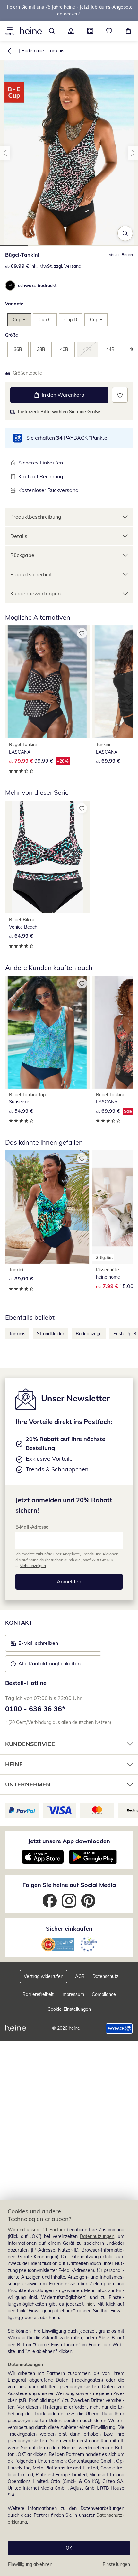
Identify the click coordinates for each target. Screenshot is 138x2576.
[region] (69, 2388)
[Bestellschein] (90, 31)
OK (69, 2548)
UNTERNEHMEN (28, 1784)
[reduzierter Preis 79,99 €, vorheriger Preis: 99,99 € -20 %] (47, 682)
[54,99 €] (47, 1032)
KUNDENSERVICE (30, 1744)
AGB (80, 1976)
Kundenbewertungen (35, 593)
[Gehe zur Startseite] (31, 31)
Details (19, 536)
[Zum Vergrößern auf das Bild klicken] (125, 233)
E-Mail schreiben (34, 1645)
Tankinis (56, 51)
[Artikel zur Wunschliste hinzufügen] (120, 395)
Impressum (73, 1994)
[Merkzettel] (109, 31)
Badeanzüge (89, 1334)
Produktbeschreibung (36, 517)
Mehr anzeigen (33, 1565)
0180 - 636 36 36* (35, 1709)
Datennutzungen (97, 2236)
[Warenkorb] (128, 31)
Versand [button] (73, 266)
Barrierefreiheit (38, 1994)
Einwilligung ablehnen (30, 2564)
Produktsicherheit (31, 574)
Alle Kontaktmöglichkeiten (49, 1663)
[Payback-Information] (119, 2028)
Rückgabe (22, 555)
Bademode (33, 51)
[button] (10, 31)
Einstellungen (116, 2564)
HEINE (14, 1764)
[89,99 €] (47, 1207)
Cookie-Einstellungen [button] (69, 2009)
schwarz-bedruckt (37, 286)
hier (90, 2304)
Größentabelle (27, 373)
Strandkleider (51, 1334)
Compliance (104, 1994)
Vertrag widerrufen (43, 1976)
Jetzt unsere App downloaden (69, 1841)
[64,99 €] (47, 857)
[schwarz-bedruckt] (10, 286)
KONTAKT (19, 1622)
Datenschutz (105, 1976)
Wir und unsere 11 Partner (36, 2230)
